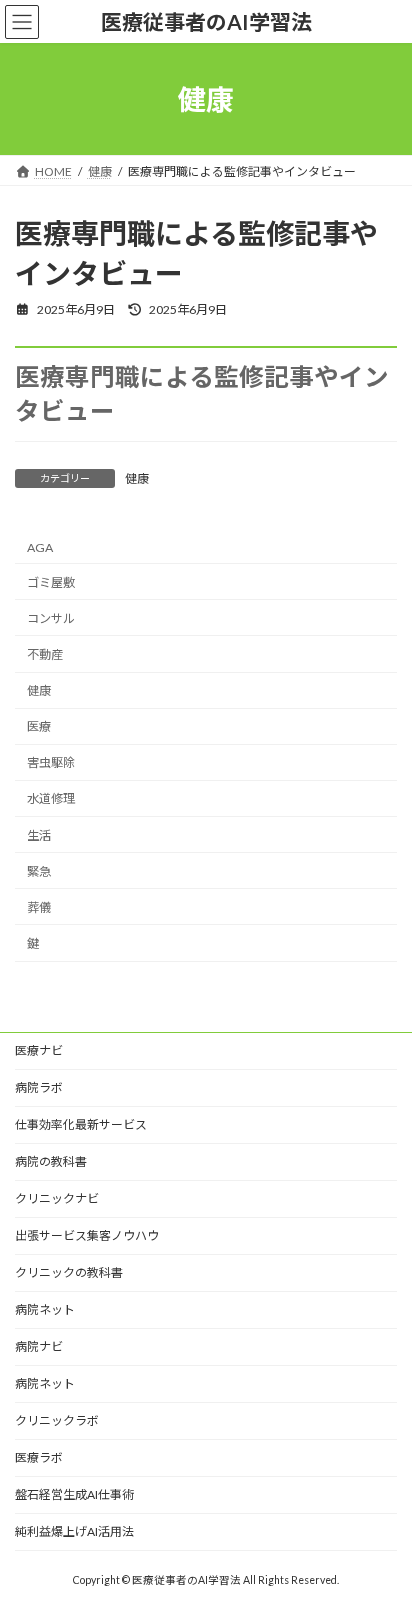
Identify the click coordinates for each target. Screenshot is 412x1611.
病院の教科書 (51, 1161)
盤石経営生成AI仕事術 (74, 1494)
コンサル (51, 618)
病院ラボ (39, 1087)
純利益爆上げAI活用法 (74, 1531)
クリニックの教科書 (69, 1272)
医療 (39, 726)
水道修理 (51, 799)
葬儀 (39, 907)
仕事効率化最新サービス (81, 1124)
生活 (39, 835)
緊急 (39, 871)
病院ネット (45, 1309)
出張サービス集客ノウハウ (87, 1235)
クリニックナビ (57, 1198)
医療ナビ (39, 1050)
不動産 (45, 654)
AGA (40, 547)
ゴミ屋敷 (51, 582)
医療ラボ (39, 1457)
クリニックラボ (57, 1420)
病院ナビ (39, 1346)
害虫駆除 (51, 763)
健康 (137, 478)
